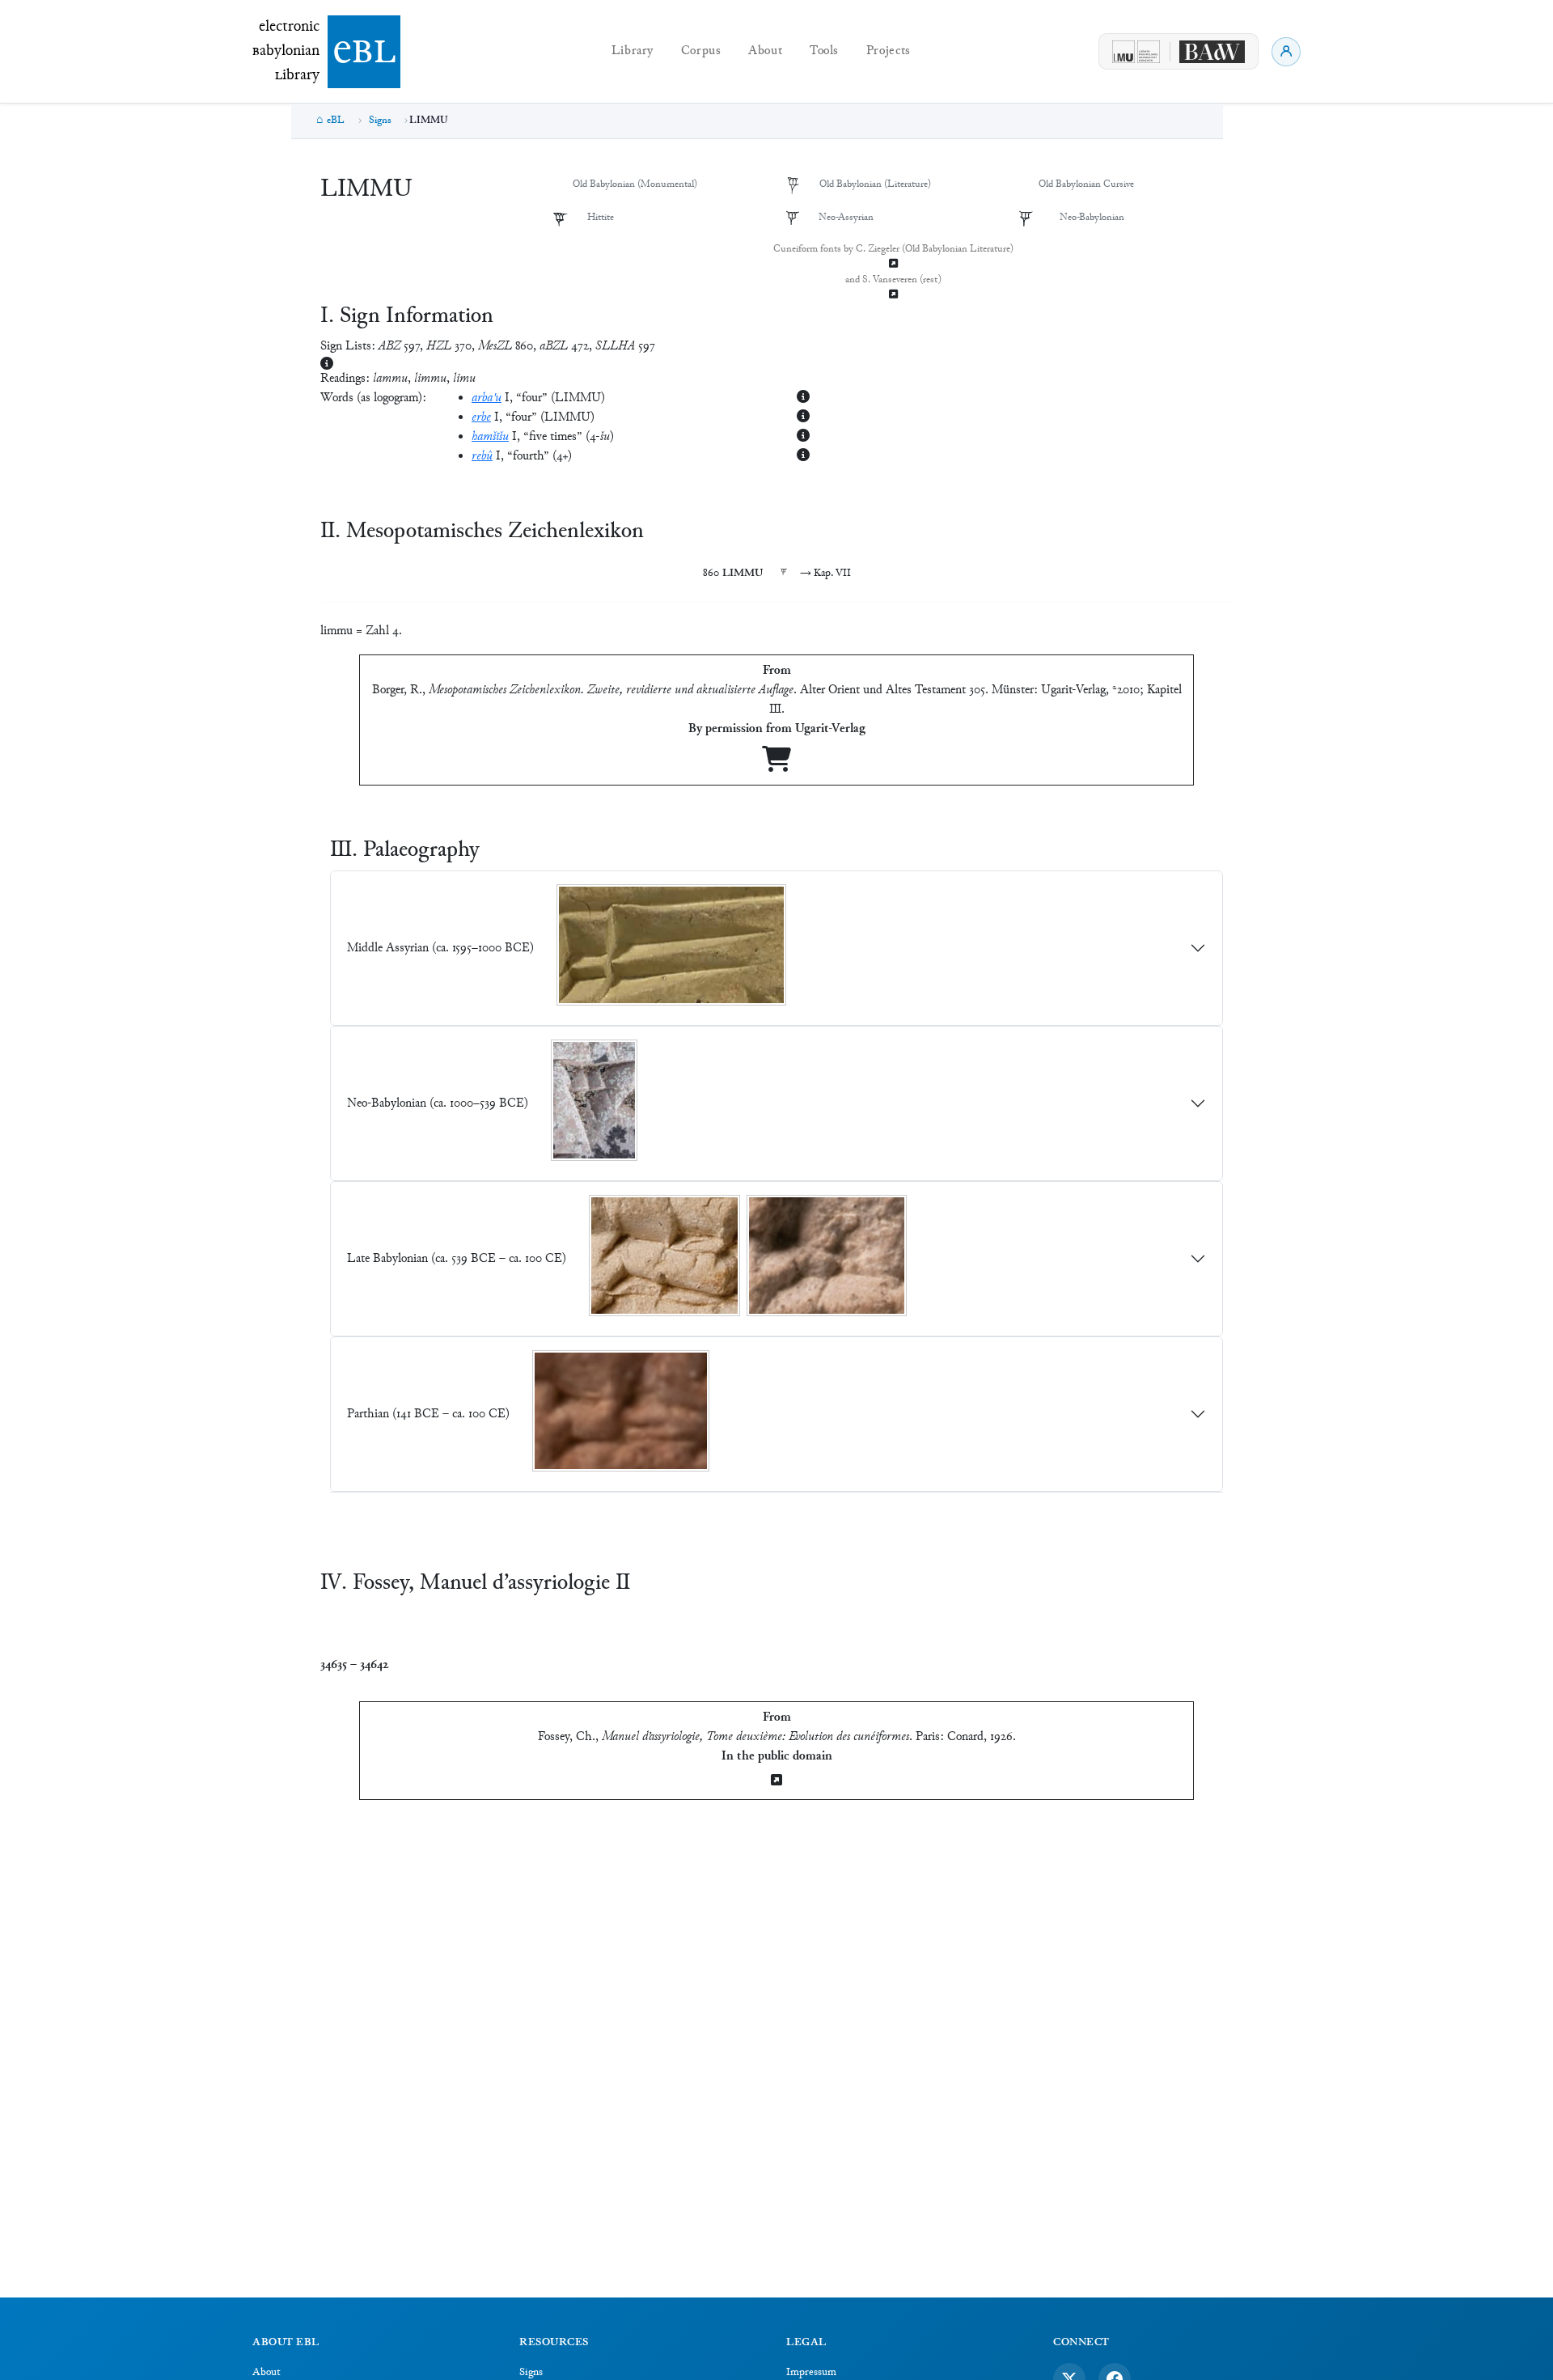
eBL (336, 121)
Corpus (701, 51)
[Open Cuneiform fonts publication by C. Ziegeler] (893, 265)
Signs (380, 121)
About (765, 51)
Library (633, 51)
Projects (889, 51)
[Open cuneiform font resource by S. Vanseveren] (893, 296)
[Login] (1286, 52)
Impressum (811, 2373)
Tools (824, 51)
